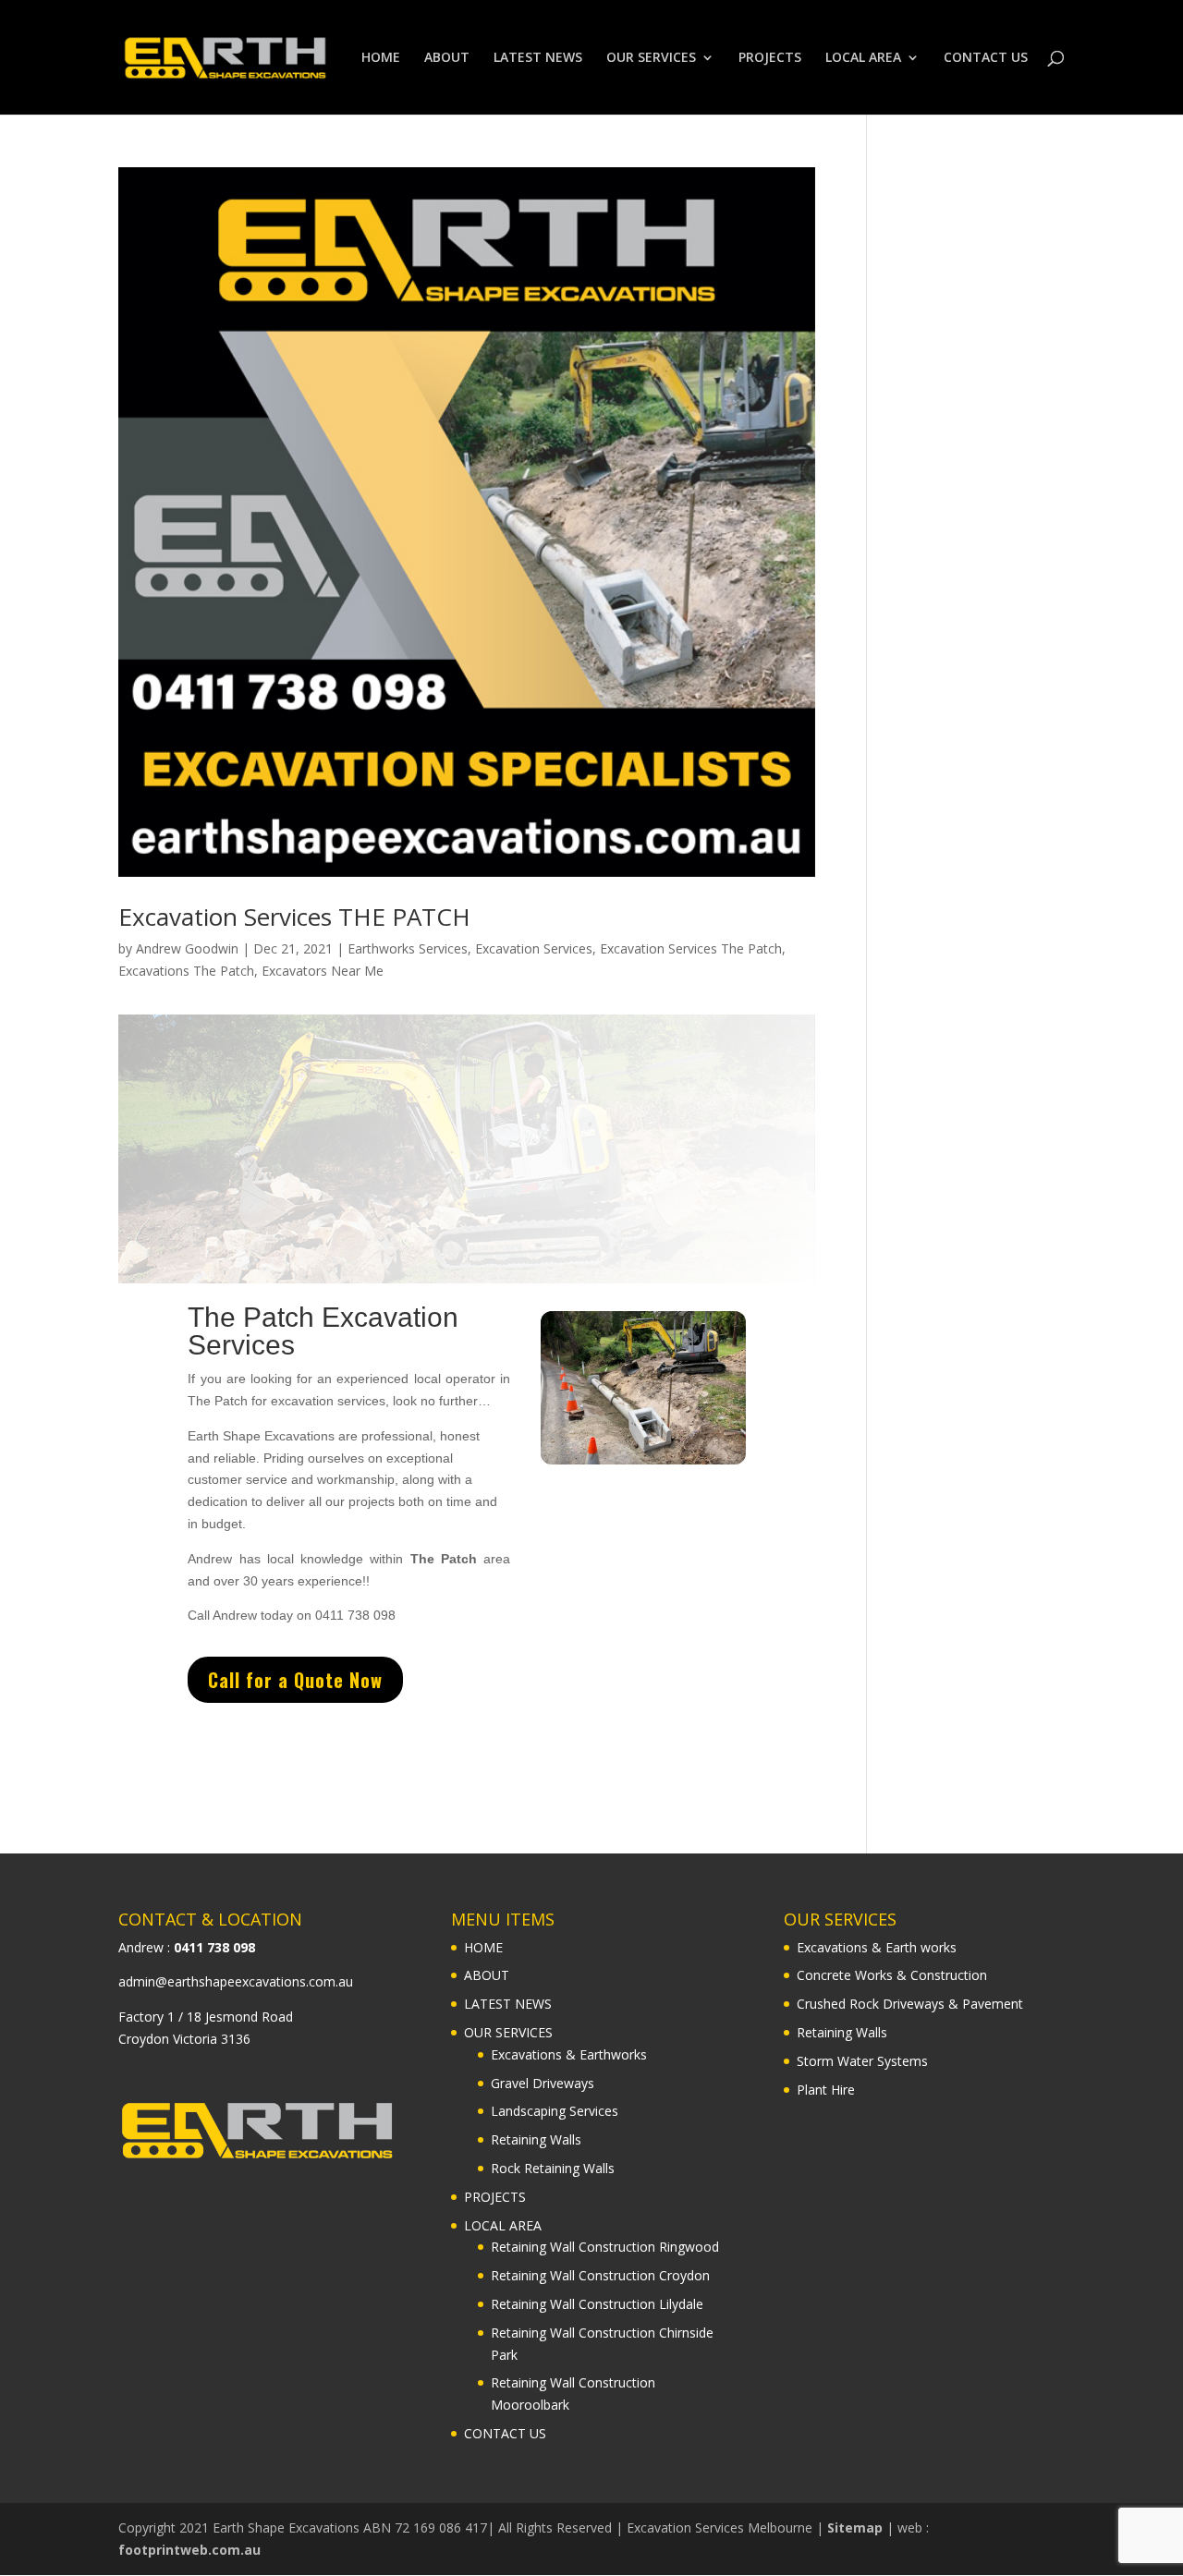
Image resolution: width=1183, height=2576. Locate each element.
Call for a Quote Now (295, 1680)
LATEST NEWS (538, 58)
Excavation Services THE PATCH (294, 917)
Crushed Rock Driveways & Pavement (910, 2004)
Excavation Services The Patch (691, 948)
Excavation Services (534, 948)
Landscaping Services (555, 2111)
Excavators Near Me (323, 971)
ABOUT (447, 58)
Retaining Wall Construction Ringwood (605, 2247)
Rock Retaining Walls (553, 2168)
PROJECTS (770, 58)
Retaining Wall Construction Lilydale (597, 2304)
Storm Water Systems (862, 2061)
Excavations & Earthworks (569, 2054)
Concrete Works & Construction (892, 1975)
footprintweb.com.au (189, 2550)
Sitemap (855, 2527)
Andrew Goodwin (187, 948)
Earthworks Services (408, 948)
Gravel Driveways (543, 2083)
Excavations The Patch (186, 971)
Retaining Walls (536, 2139)
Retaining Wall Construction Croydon (600, 2275)
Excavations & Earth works (877, 1947)
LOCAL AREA (863, 58)
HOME (381, 58)
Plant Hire (826, 2090)
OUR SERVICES (651, 58)
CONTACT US (986, 58)
